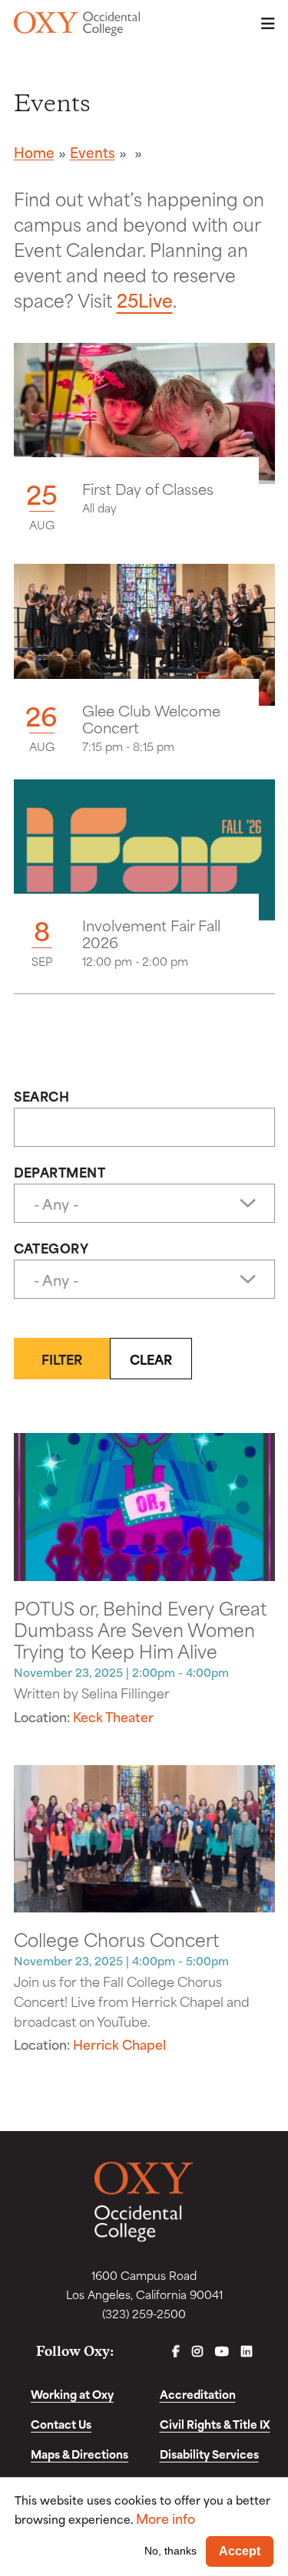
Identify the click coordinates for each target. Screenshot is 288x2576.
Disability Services (209, 2454)
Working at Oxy (72, 2394)
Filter (62, 1359)
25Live (145, 299)
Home (34, 152)
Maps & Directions (79, 2454)
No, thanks (170, 2551)
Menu (263, 23)
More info (166, 2518)
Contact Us (61, 2424)
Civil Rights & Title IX (215, 2424)
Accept (240, 2551)
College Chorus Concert (116, 1939)
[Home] (77, 24)
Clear (151, 1359)
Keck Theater (113, 1716)
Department (60, 1171)
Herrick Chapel (119, 2044)
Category (51, 1247)
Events (93, 152)
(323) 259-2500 (144, 2313)
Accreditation (198, 2394)
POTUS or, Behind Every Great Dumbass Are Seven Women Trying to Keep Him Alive (140, 1629)
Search (42, 1095)
